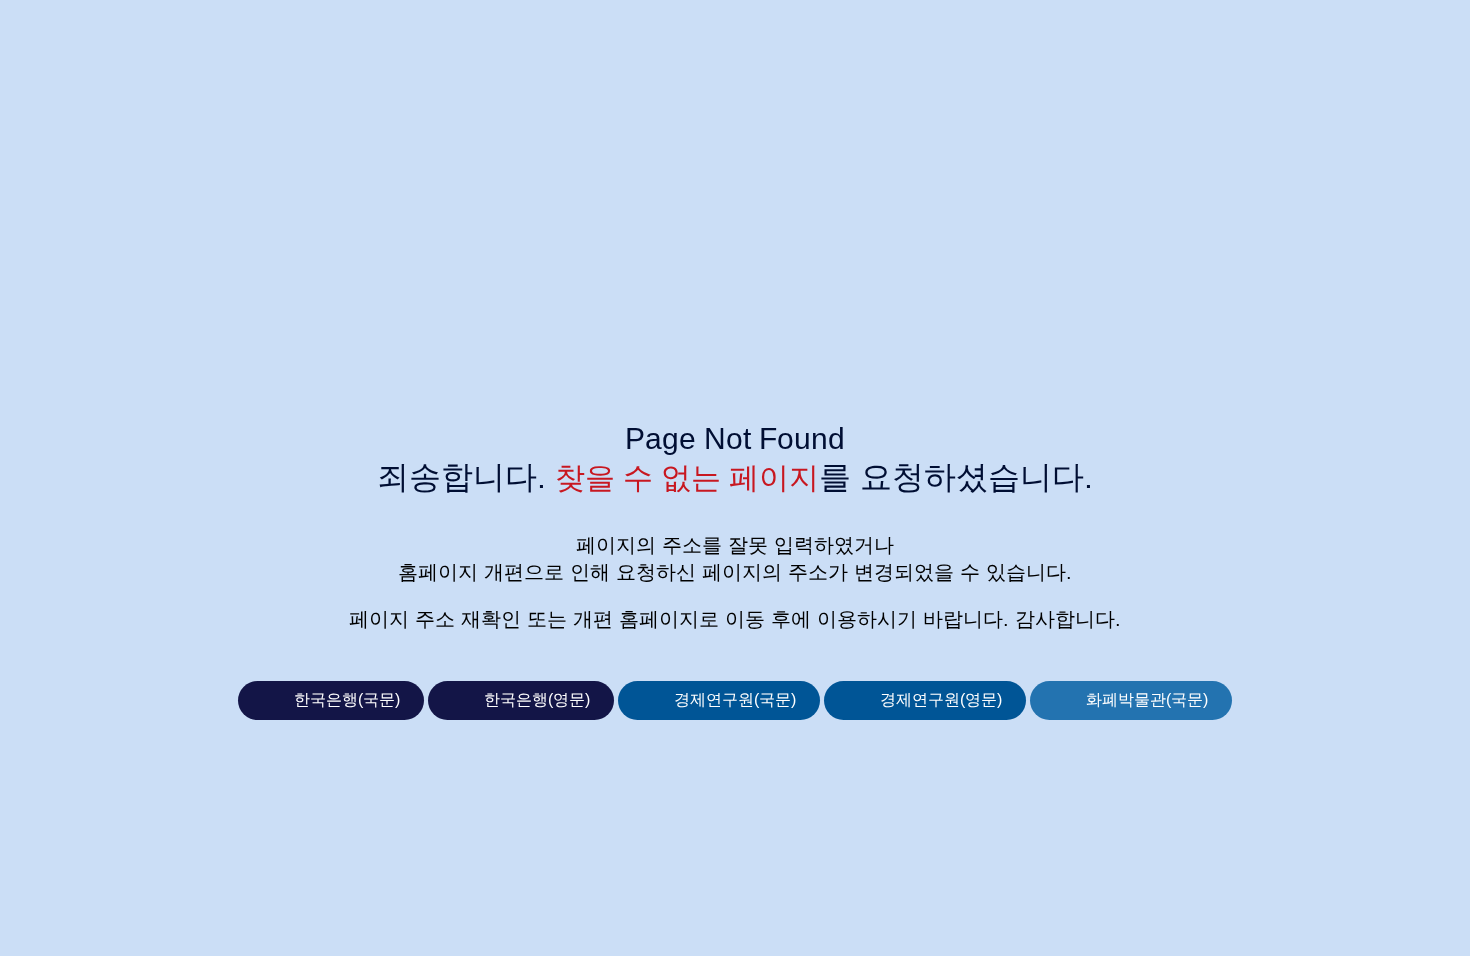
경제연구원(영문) (941, 699)
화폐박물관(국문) (1147, 699)
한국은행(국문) (347, 699)
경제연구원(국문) (735, 699)
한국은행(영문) (537, 699)
